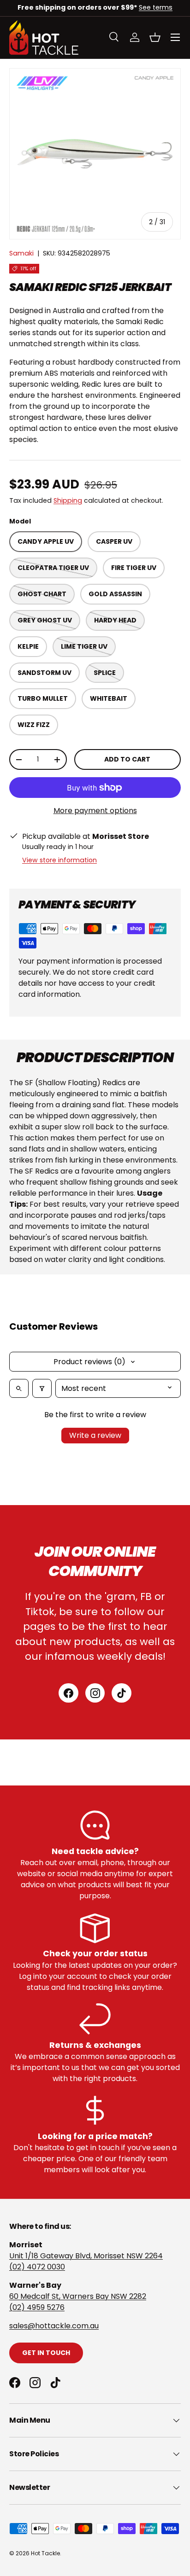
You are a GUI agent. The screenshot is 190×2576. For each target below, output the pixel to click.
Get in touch (46, 2353)
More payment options (95, 811)
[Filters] (42, 1388)
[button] (155, 37)
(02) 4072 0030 (37, 2267)
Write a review (95, 1435)
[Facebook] (68, 1693)
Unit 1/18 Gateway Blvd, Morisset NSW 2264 (86, 2256)
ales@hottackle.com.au (56, 2326)
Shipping (68, 500)
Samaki (21, 253)
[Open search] (19, 1388)
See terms (156, 7)
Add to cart (127, 759)
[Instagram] (95, 1693)
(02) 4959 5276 (37, 2307)
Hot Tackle (45, 2553)
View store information (59, 860)
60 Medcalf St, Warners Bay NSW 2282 (78, 2296)
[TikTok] (122, 1693)
